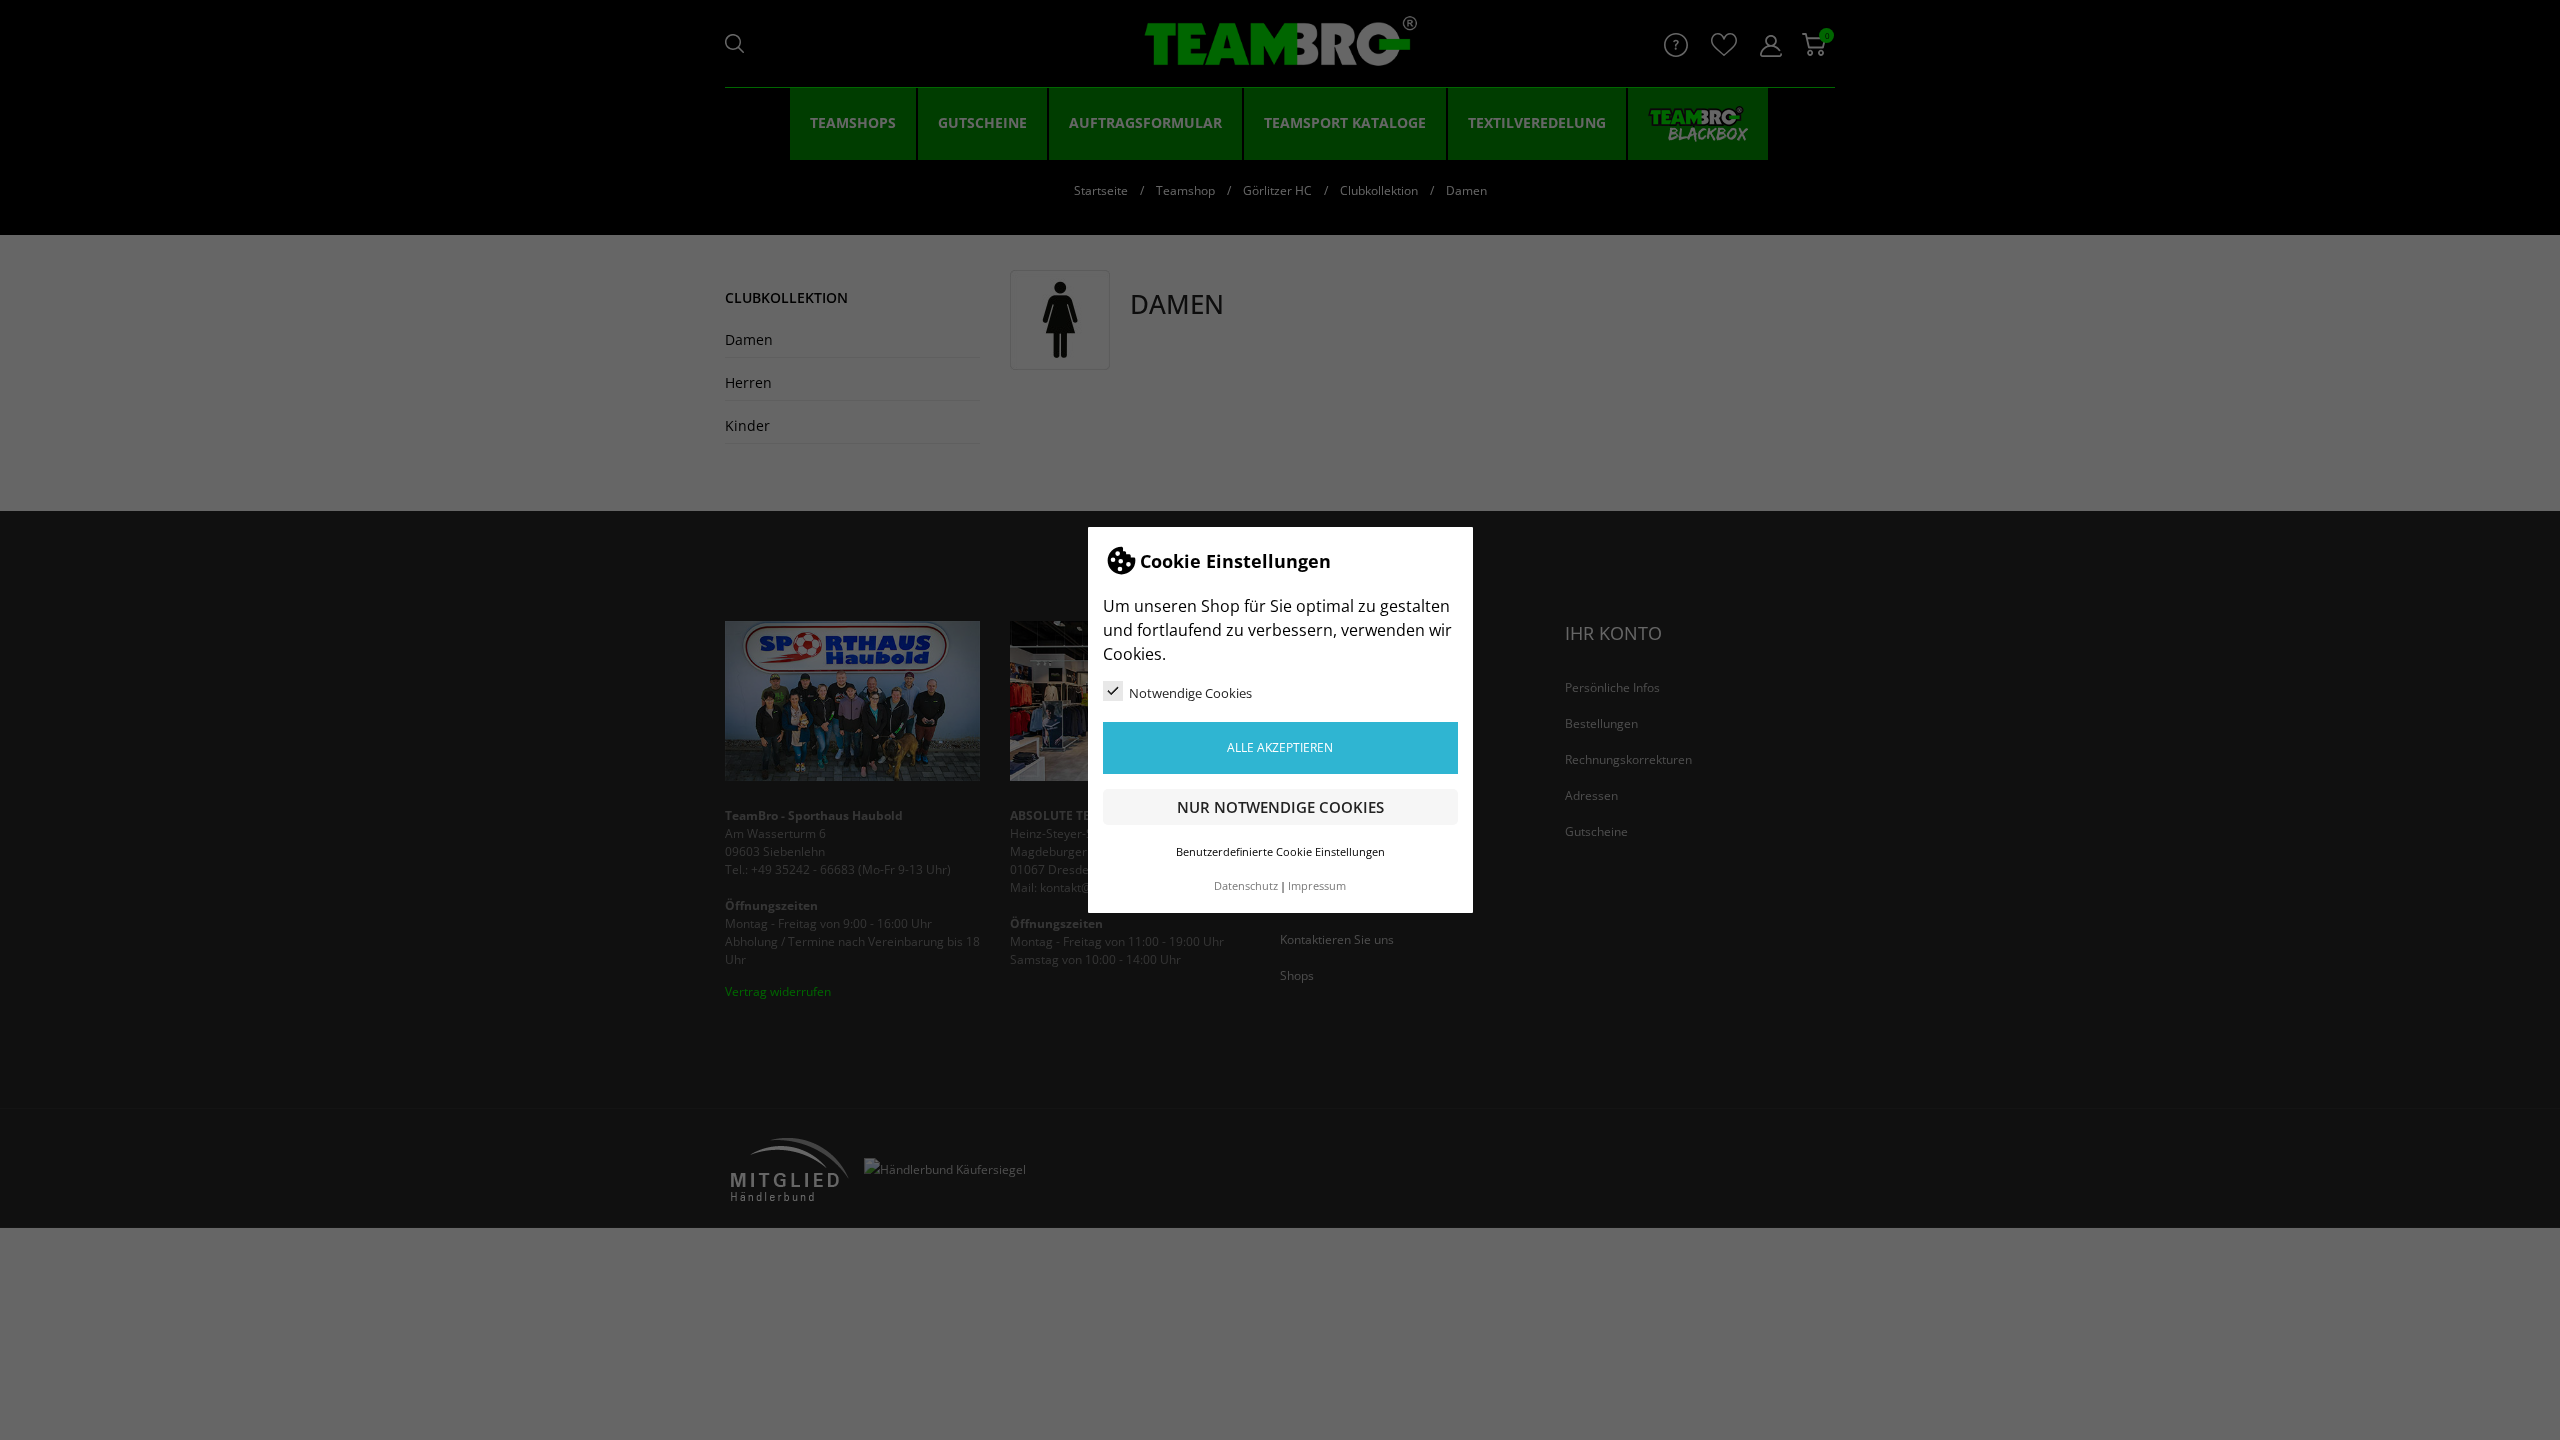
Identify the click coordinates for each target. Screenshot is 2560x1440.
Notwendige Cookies (1190, 693)
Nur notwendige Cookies (1280, 807)
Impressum (1317, 886)
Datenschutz (1246, 886)
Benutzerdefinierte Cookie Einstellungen (1280, 852)
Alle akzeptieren (1280, 747)
